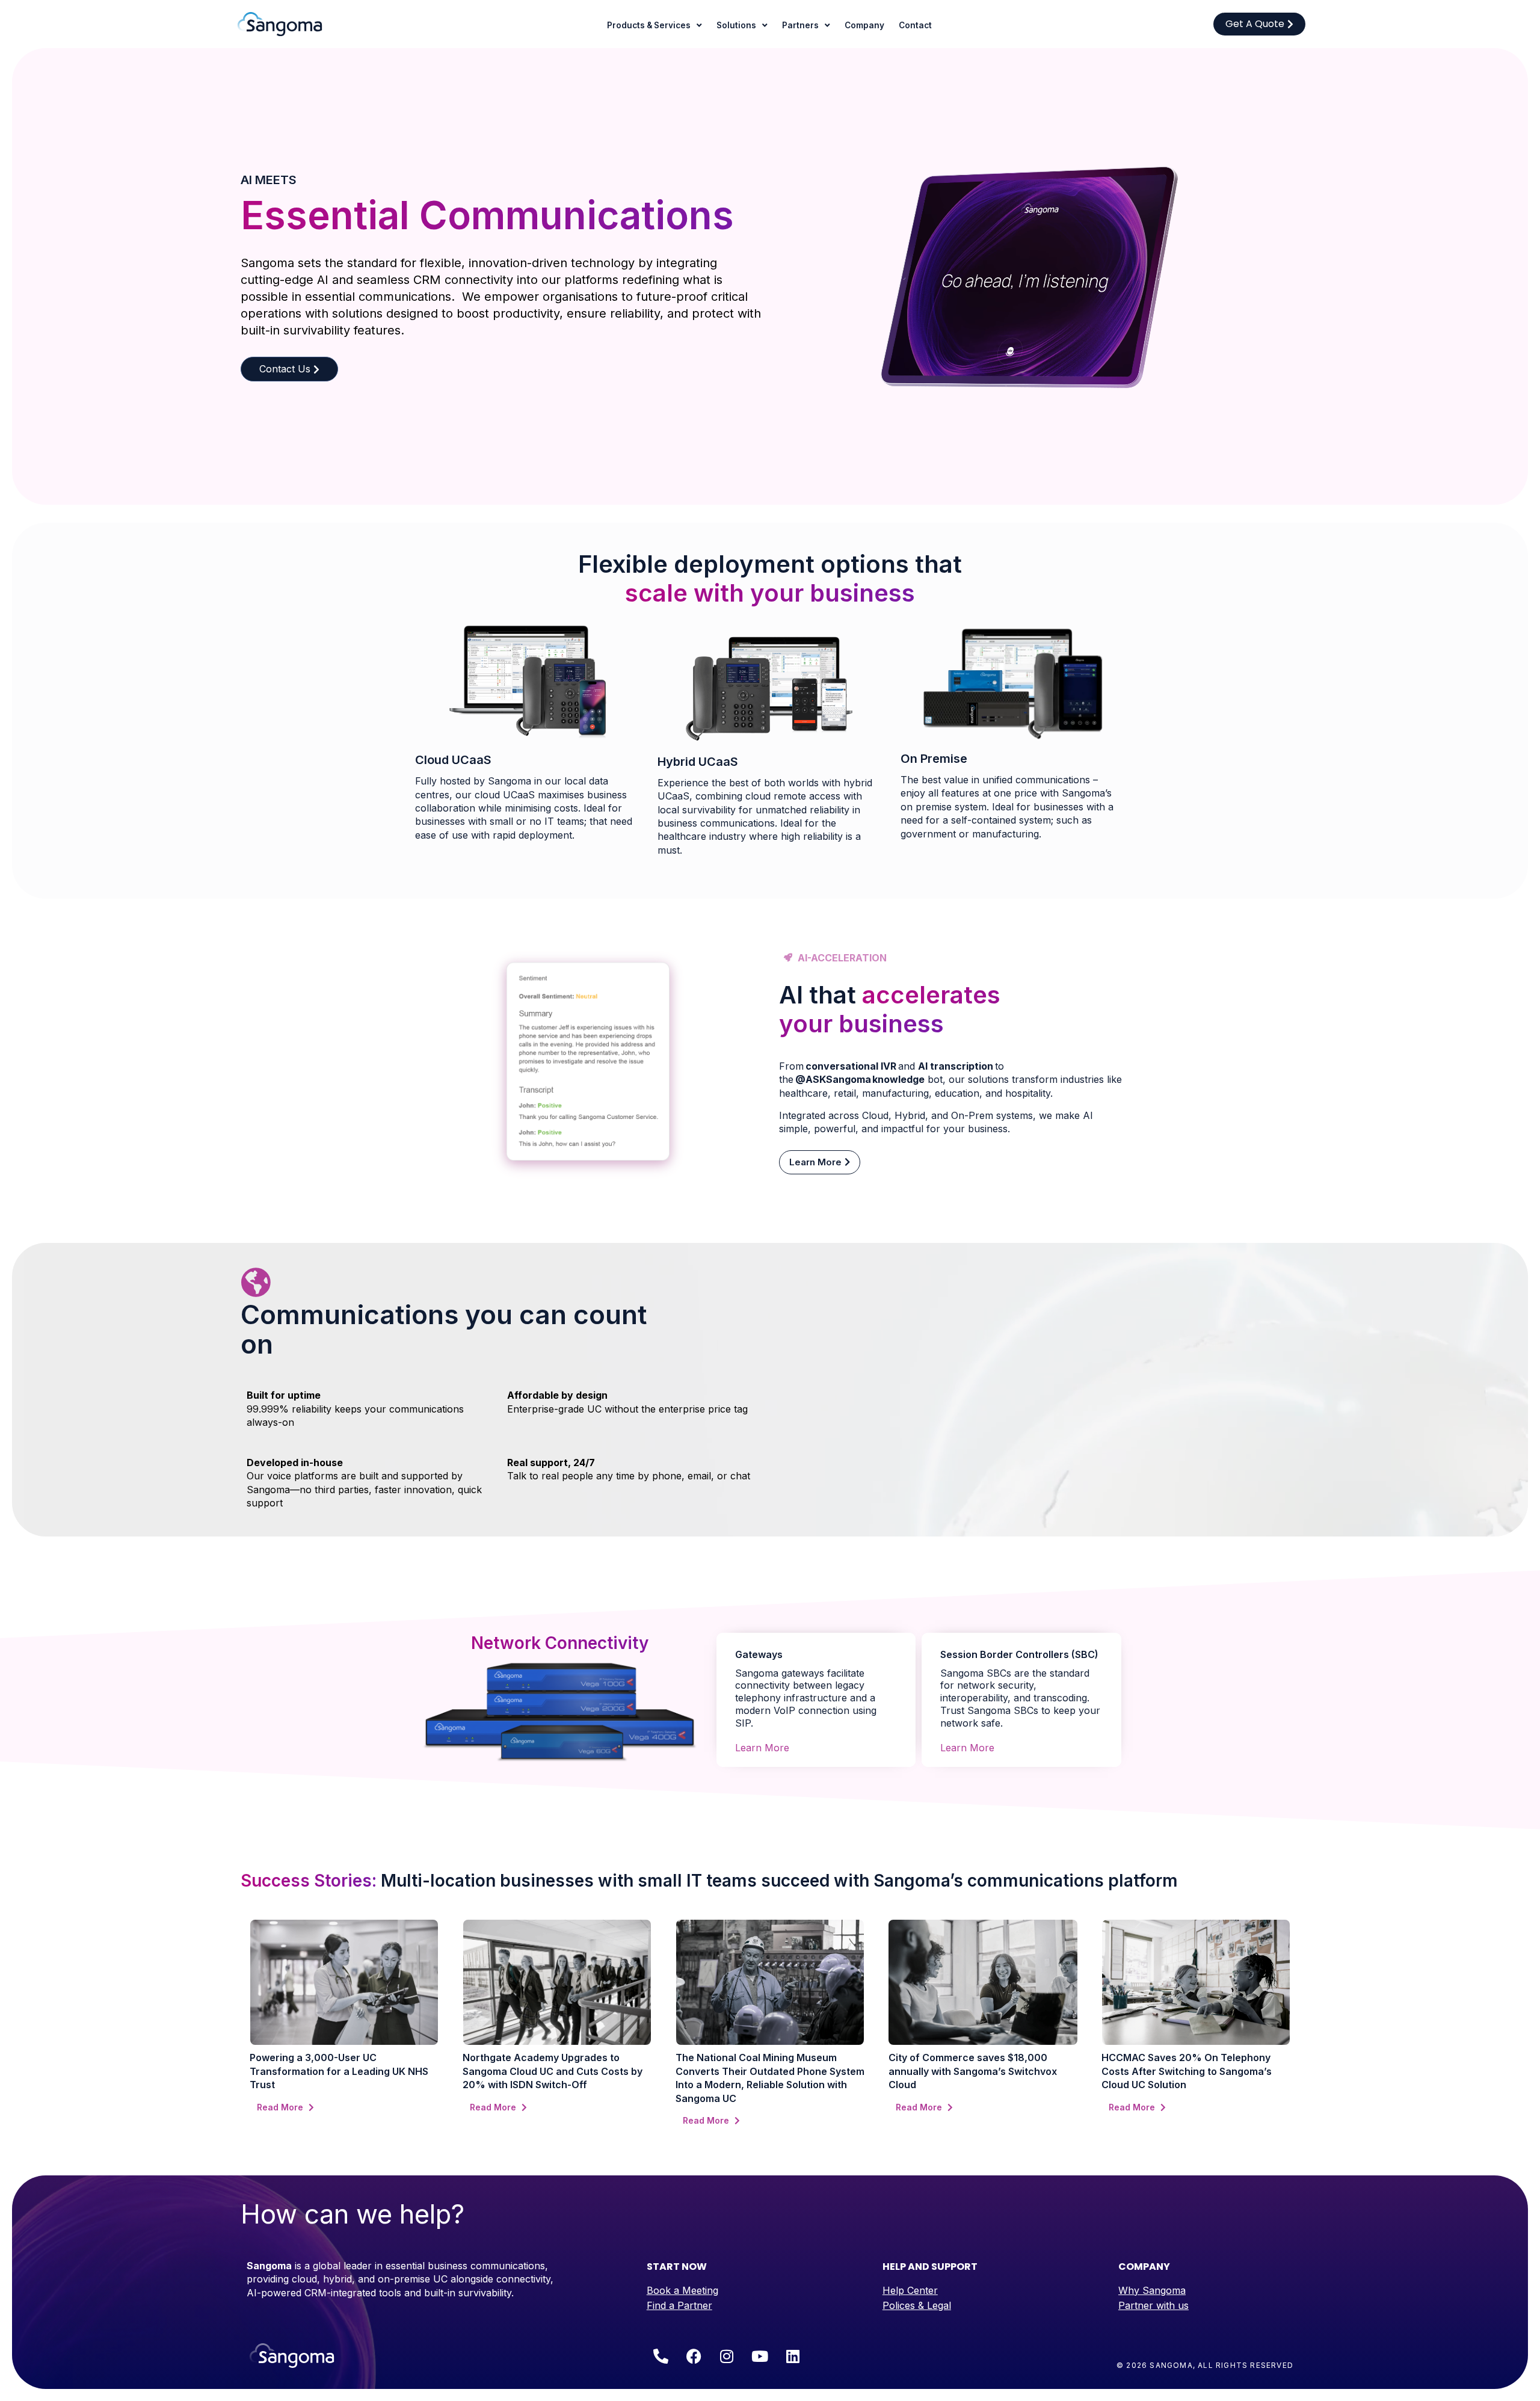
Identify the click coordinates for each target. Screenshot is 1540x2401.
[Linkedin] (793, 2356)
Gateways (759, 1654)
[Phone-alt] (661, 2356)
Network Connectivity (560, 1643)
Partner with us (1153, 2305)
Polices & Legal (917, 2305)
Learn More (762, 1748)
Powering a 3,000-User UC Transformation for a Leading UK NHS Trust (339, 2071)
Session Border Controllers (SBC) (1019, 1654)
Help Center (910, 2290)
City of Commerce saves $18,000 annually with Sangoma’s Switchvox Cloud (973, 2071)
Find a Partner (679, 2305)
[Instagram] (727, 2356)
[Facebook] (694, 2356)
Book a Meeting (682, 2290)
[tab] (816, 1647)
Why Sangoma (1152, 2290)
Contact (915, 25)
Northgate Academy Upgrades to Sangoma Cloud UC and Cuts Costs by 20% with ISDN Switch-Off (553, 2071)
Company (864, 25)
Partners (800, 25)
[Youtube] (760, 2356)
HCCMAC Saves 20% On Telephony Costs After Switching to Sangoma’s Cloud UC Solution (1187, 2071)
